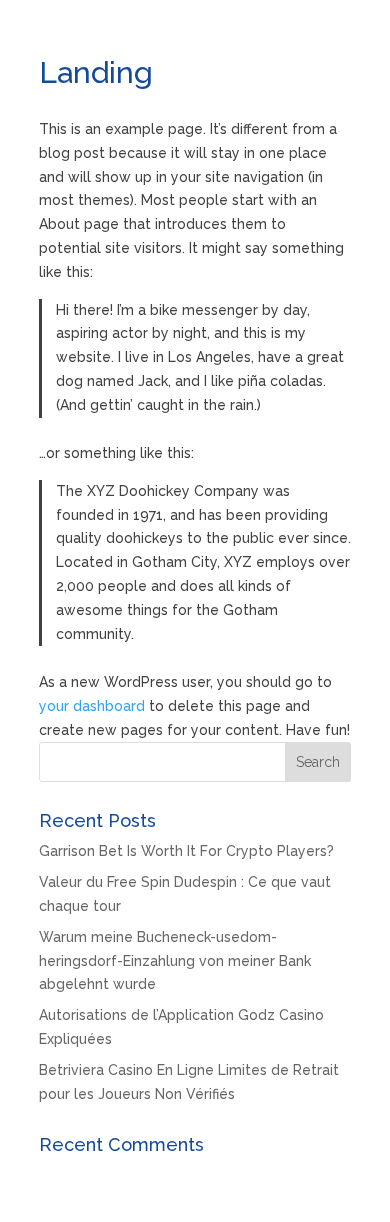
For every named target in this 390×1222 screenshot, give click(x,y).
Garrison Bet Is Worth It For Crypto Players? (186, 851)
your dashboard (92, 706)
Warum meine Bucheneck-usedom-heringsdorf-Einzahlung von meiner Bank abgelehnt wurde (175, 961)
